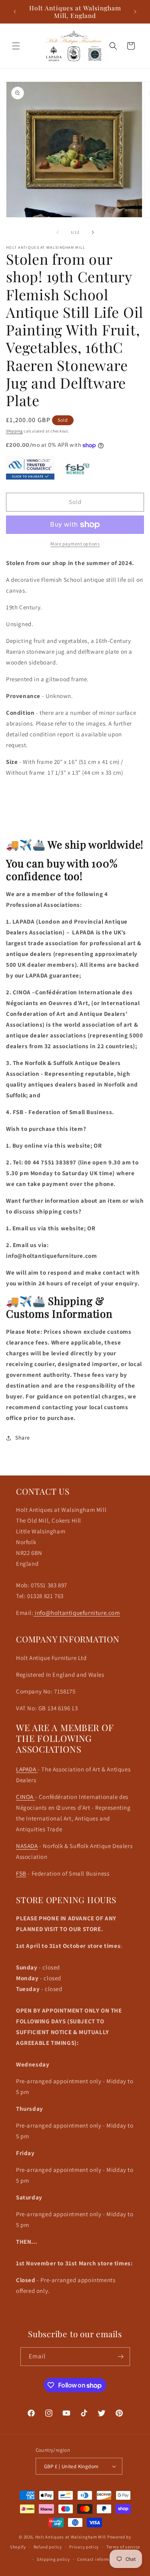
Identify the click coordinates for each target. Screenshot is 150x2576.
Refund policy (48, 2547)
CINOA (26, 1797)
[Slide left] (58, 232)
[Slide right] (93, 232)
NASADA (27, 1846)
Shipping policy (53, 2559)
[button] (16, 46)
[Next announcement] (135, 12)
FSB (21, 1873)
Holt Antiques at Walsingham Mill (71, 2537)
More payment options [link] (75, 544)
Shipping (14, 431)
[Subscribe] (121, 2357)
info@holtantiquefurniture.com (77, 1613)
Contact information (99, 2559)
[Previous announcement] (15, 12)
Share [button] (23, 1438)
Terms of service (123, 2547)
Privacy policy (84, 2547)
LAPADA (27, 1769)
